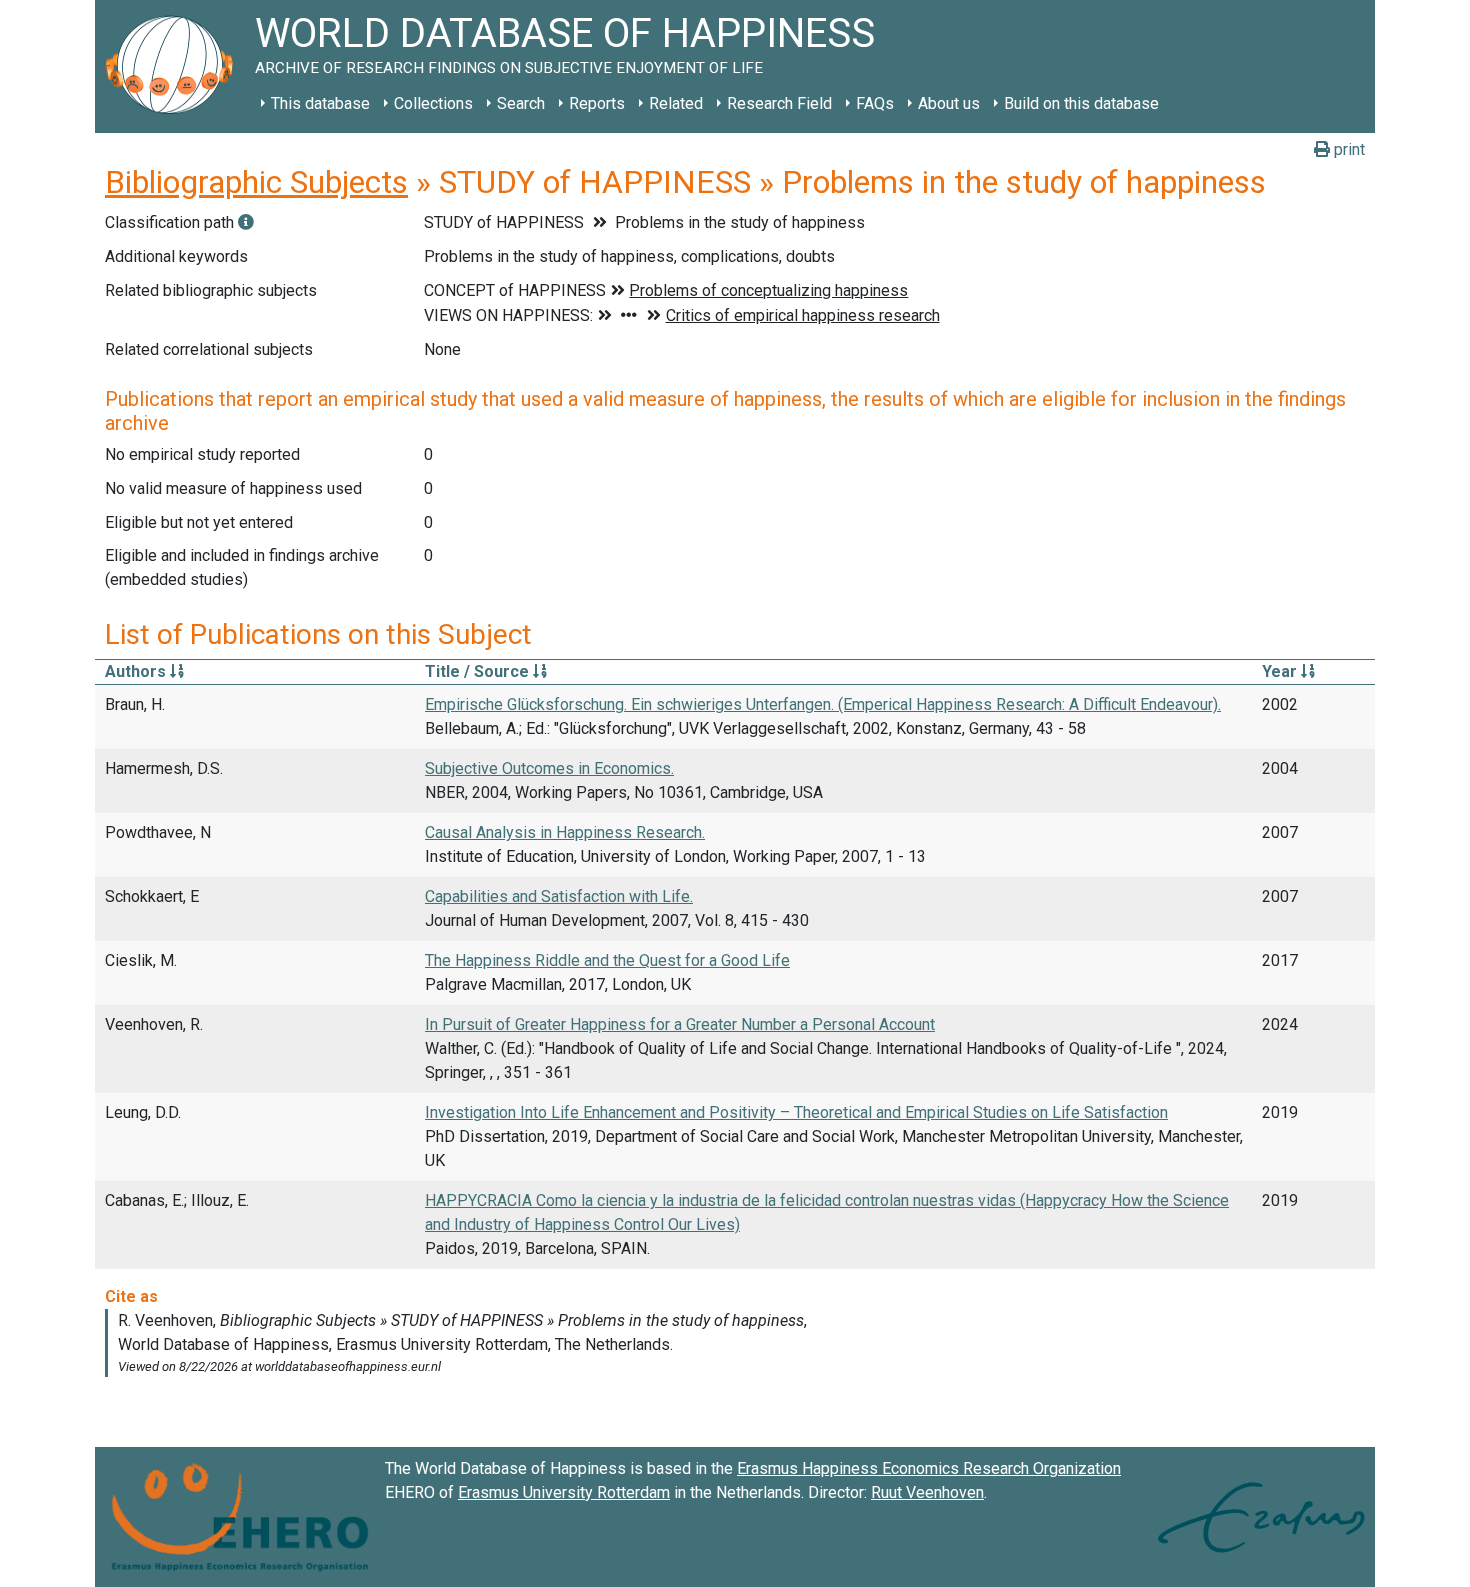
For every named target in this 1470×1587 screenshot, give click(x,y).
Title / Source (479, 671)
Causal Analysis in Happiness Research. (565, 832)
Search (521, 103)
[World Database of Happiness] (175, 66)
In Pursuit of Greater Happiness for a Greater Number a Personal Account (680, 1024)
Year (1281, 671)
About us (949, 103)
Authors (137, 671)
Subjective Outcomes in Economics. (549, 768)
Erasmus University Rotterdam (564, 1492)
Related (676, 103)
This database (320, 103)
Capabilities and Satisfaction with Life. (559, 896)
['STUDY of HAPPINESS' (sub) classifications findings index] (246, 222)
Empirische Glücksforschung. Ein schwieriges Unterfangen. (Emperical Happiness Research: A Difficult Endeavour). (823, 704)
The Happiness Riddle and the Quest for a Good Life (607, 960)
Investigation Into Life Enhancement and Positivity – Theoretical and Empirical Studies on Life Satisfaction (796, 1112)
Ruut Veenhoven (927, 1492)
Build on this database (1081, 103)
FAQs (875, 103)
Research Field (779, 103)
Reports (597, 103)
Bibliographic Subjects (256, 182)
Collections (433, 103)
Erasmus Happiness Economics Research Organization (929, 1468)
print (1347, 149)
